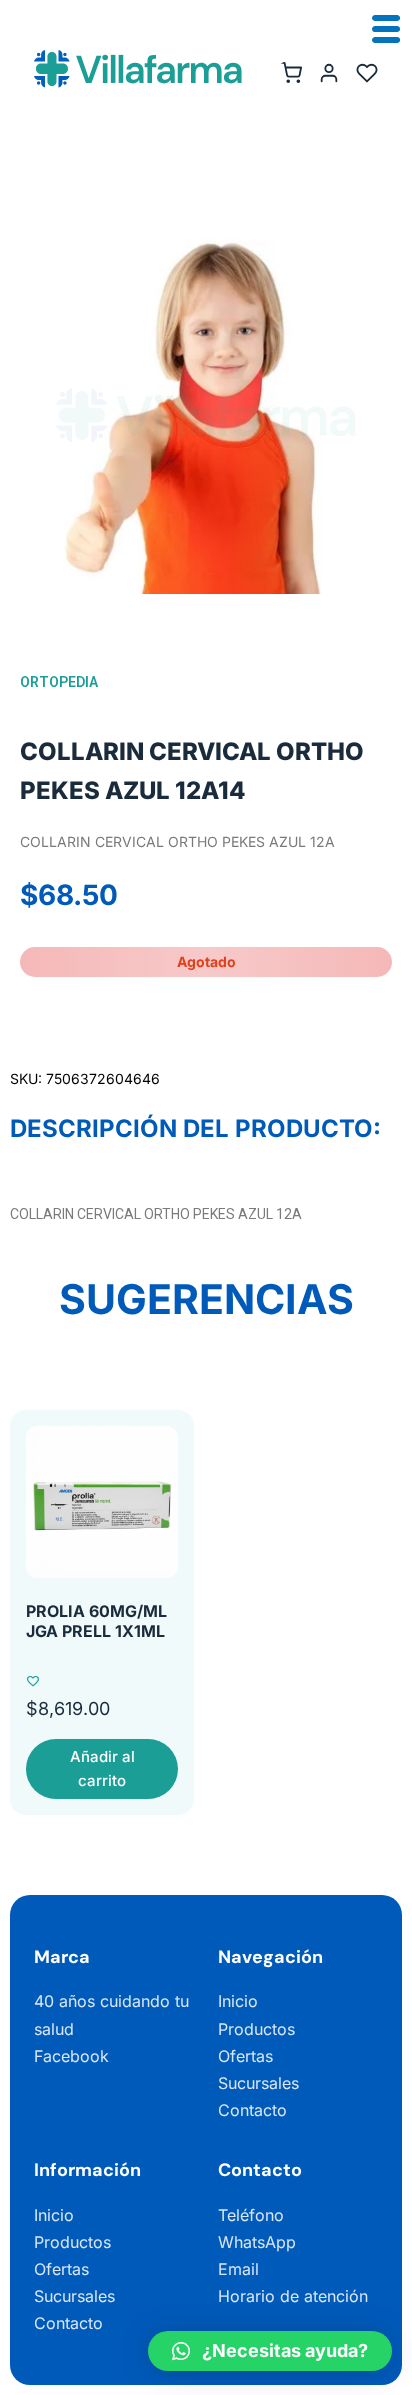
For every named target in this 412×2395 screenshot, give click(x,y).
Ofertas (245, 2056)
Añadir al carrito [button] (102, 1768)
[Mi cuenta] (329, 73)
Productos (256, 2029)
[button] (270, 2351)
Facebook (71, 2056)
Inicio (238, 2001)
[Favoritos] (367, 73)
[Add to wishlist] (33, 1681)
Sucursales (258, 2083)
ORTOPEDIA (59, 682)
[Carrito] (291, 73)
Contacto (252, 2110)
